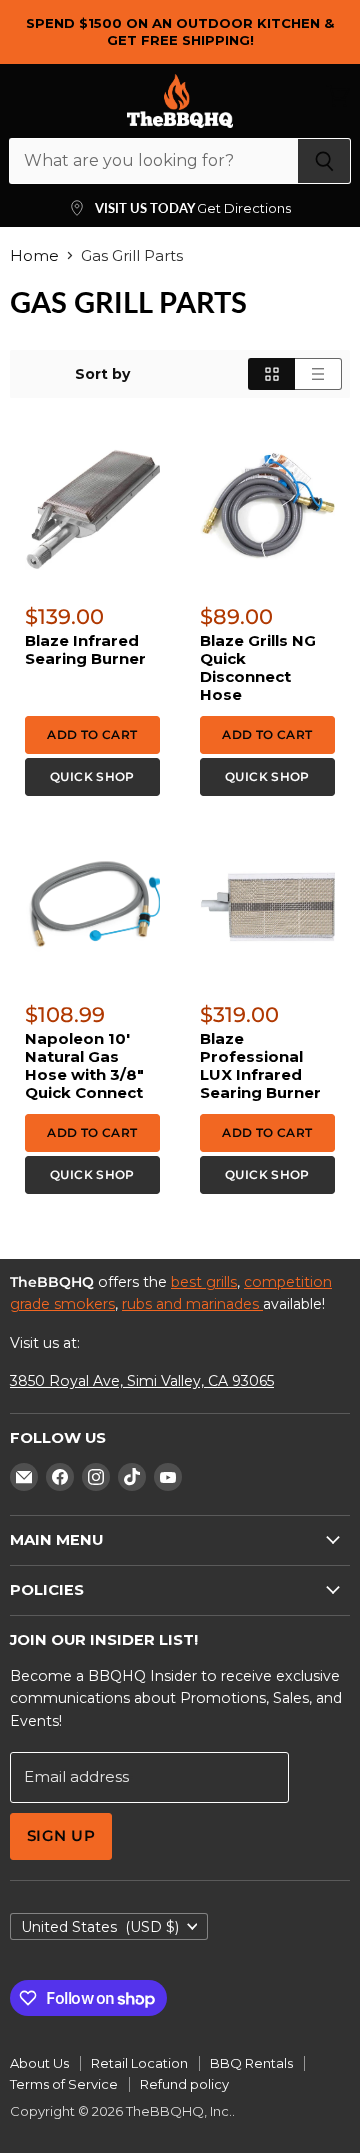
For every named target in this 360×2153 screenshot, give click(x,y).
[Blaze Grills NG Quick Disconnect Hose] (267, 508)
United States (100, 1927)
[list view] (318, 374)
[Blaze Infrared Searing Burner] (92, 508)
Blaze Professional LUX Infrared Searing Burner (260, 1065)
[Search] (324, 161)
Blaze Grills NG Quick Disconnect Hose (258, 667)
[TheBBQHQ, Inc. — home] (180, 101)
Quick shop (92, 776)
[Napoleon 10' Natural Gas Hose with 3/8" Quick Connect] (92, 906)
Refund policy (184, 2084)
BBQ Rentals (251, 2063)
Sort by (102, 374)
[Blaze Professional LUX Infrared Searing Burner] (267, 906)
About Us (39, 2063)
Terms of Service (64, 2084)
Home (34, 255)
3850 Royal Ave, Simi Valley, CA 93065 (142, 1381)
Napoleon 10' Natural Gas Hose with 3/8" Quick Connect (84, 1065)
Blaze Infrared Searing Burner (85, 649)
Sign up (61, 1836)
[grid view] (271, 374)
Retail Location (139, 2063)
